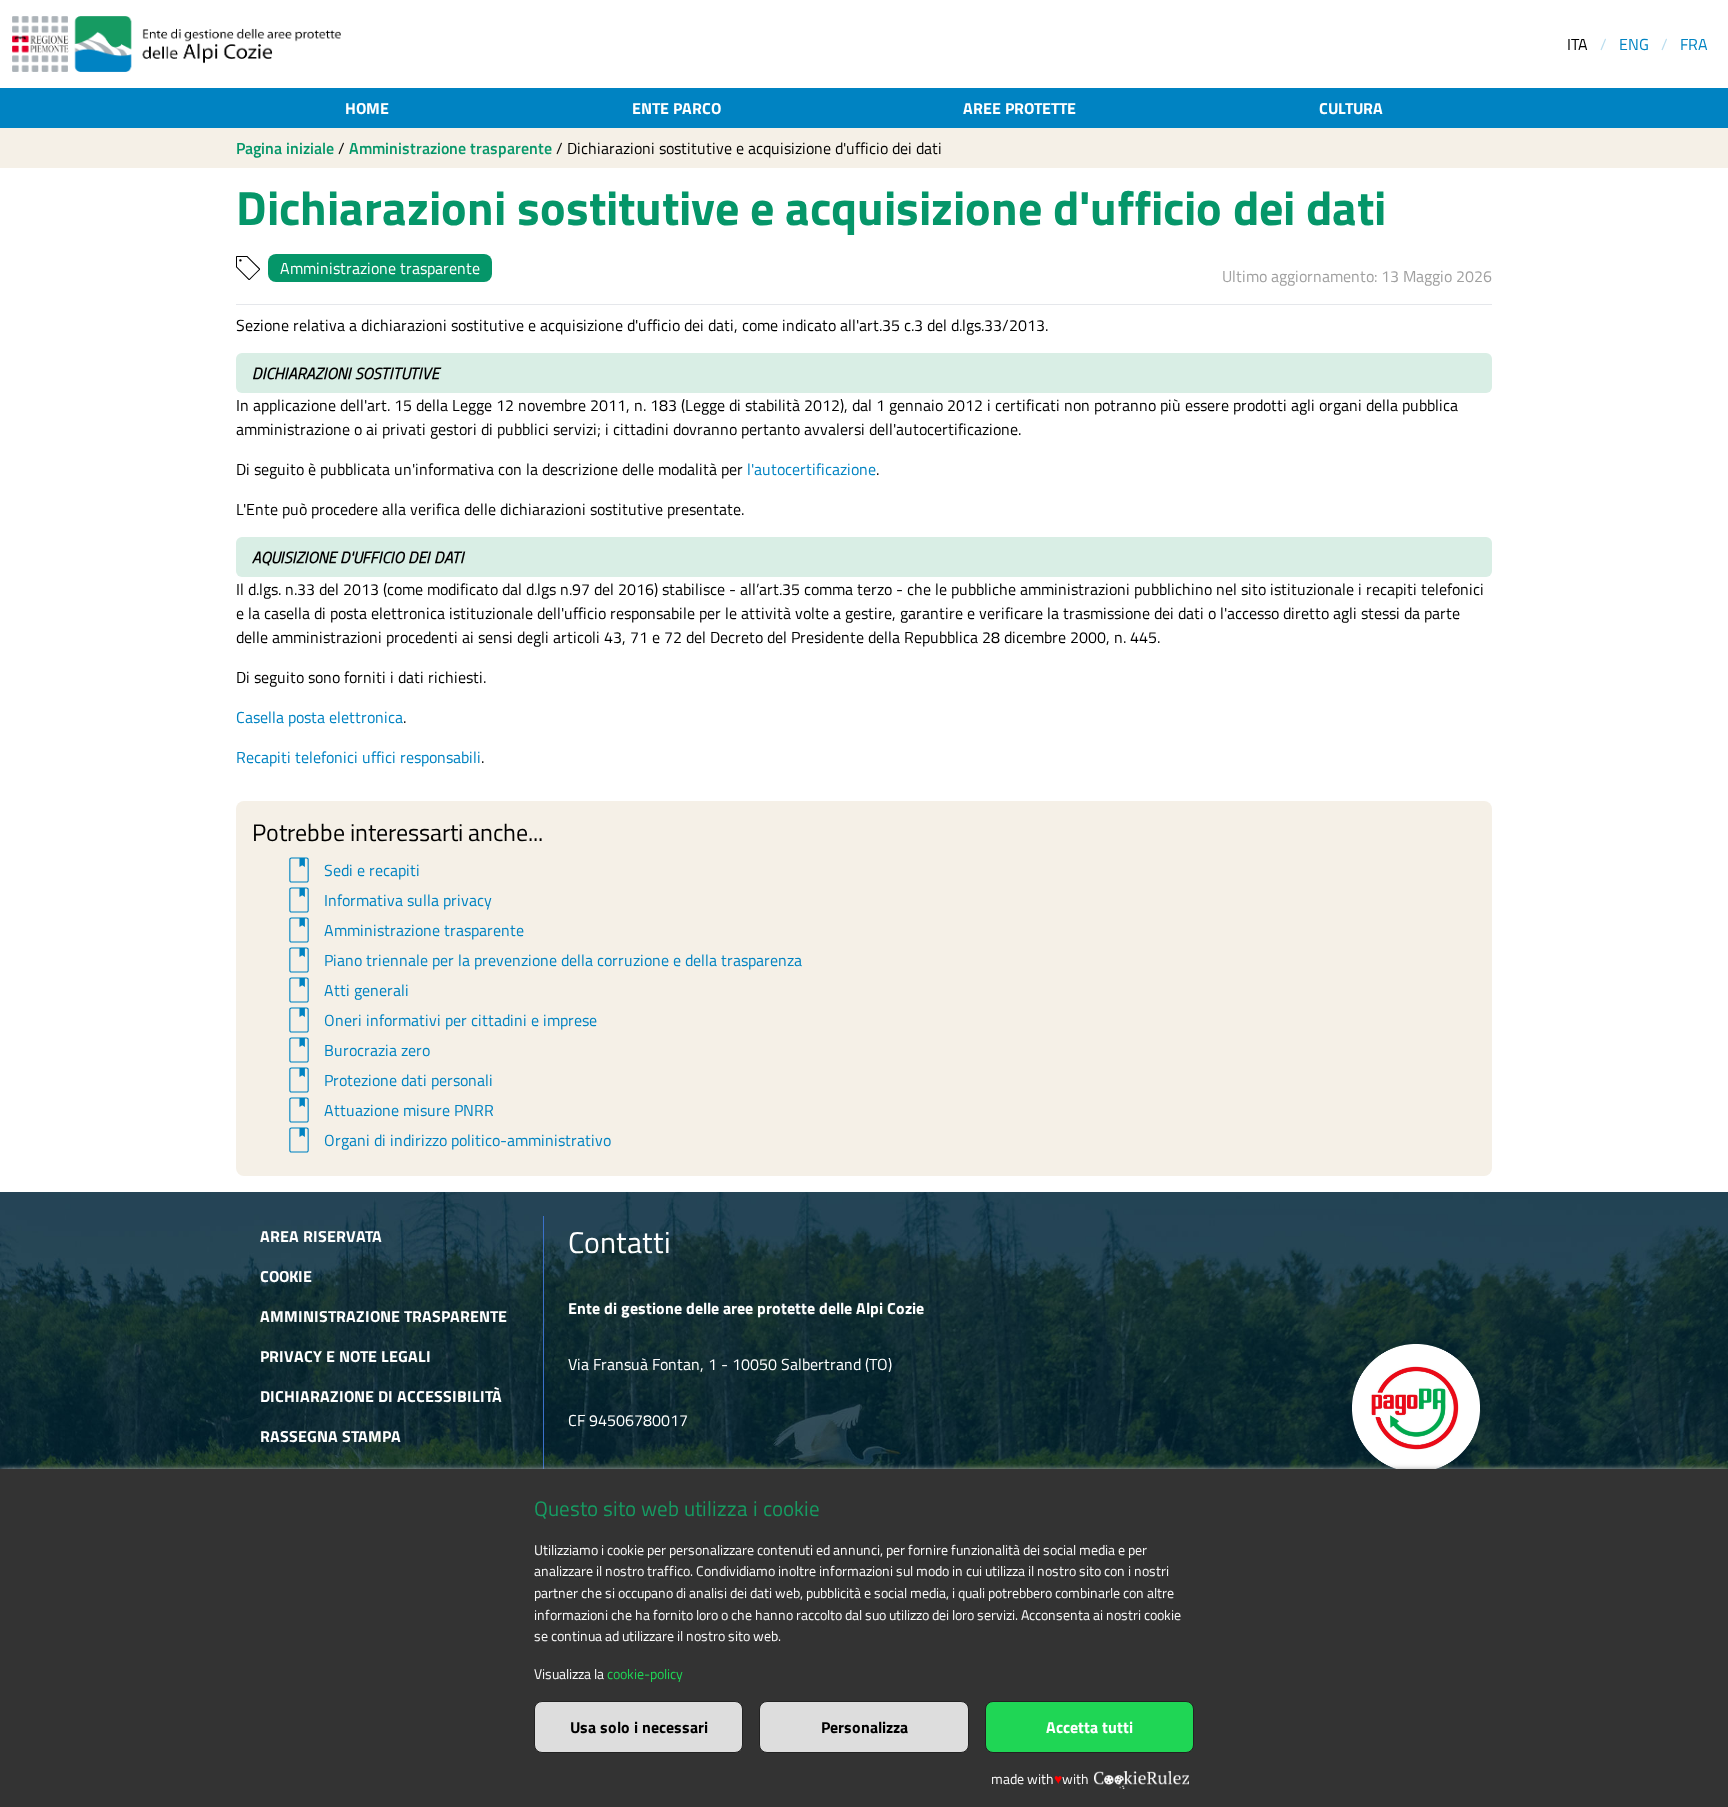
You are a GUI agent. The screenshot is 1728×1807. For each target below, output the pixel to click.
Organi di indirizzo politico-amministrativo (446, 1140)
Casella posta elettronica (319, 717)
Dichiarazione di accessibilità (381, 1396)
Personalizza (864, 1727)
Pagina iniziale (285, 148)
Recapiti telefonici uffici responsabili (358, 757)
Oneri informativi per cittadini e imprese (439, 1020)
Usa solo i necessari (639, 1727)
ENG (1634, 44)
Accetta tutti (1089, 1727)
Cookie (286, 1276)
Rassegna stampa (330, 1436)
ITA (1577, 44)
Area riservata (321, 1236)
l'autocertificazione (811, 469)
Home (367, 108)
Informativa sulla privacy (387, 900)
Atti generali (345, 990)
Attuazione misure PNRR (388, 1110)
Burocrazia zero (356, 1050)
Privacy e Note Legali (345, 1356)
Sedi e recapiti (351, 870)
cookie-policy (645, 1674)
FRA (1694, 44)
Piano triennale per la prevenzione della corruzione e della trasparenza (542, 960)
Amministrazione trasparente (450, 148)
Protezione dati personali (387, 1080)
